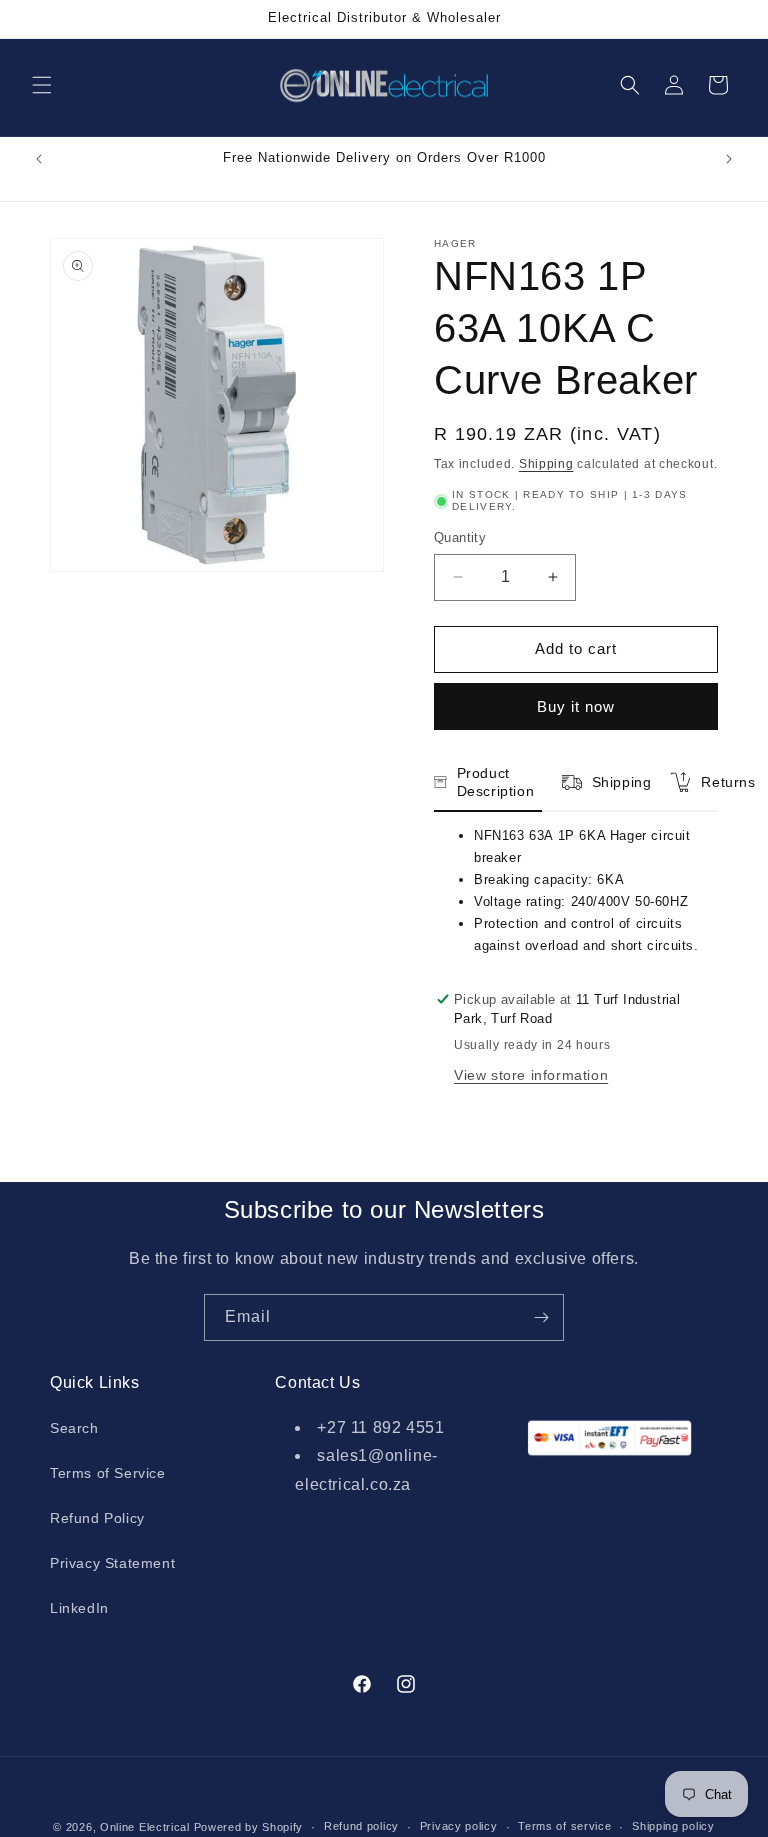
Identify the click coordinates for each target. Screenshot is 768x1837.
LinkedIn (79, 1608)
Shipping (546, 464)
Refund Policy (97, 1518)
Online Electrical (145, 1827)
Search (74, 1428)
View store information (531, 1075)
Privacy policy (459, 1826)
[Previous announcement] (39, 159)
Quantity (460, 537)
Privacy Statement (112, 1563)
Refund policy (361, 1826)
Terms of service (564, 1826)
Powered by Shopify (249, 1827)
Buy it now (576, 706)
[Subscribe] (541, 1317)
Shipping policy (673, 1826)
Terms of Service (108, 1473)
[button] (42, 85)
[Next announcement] (729, 159)
